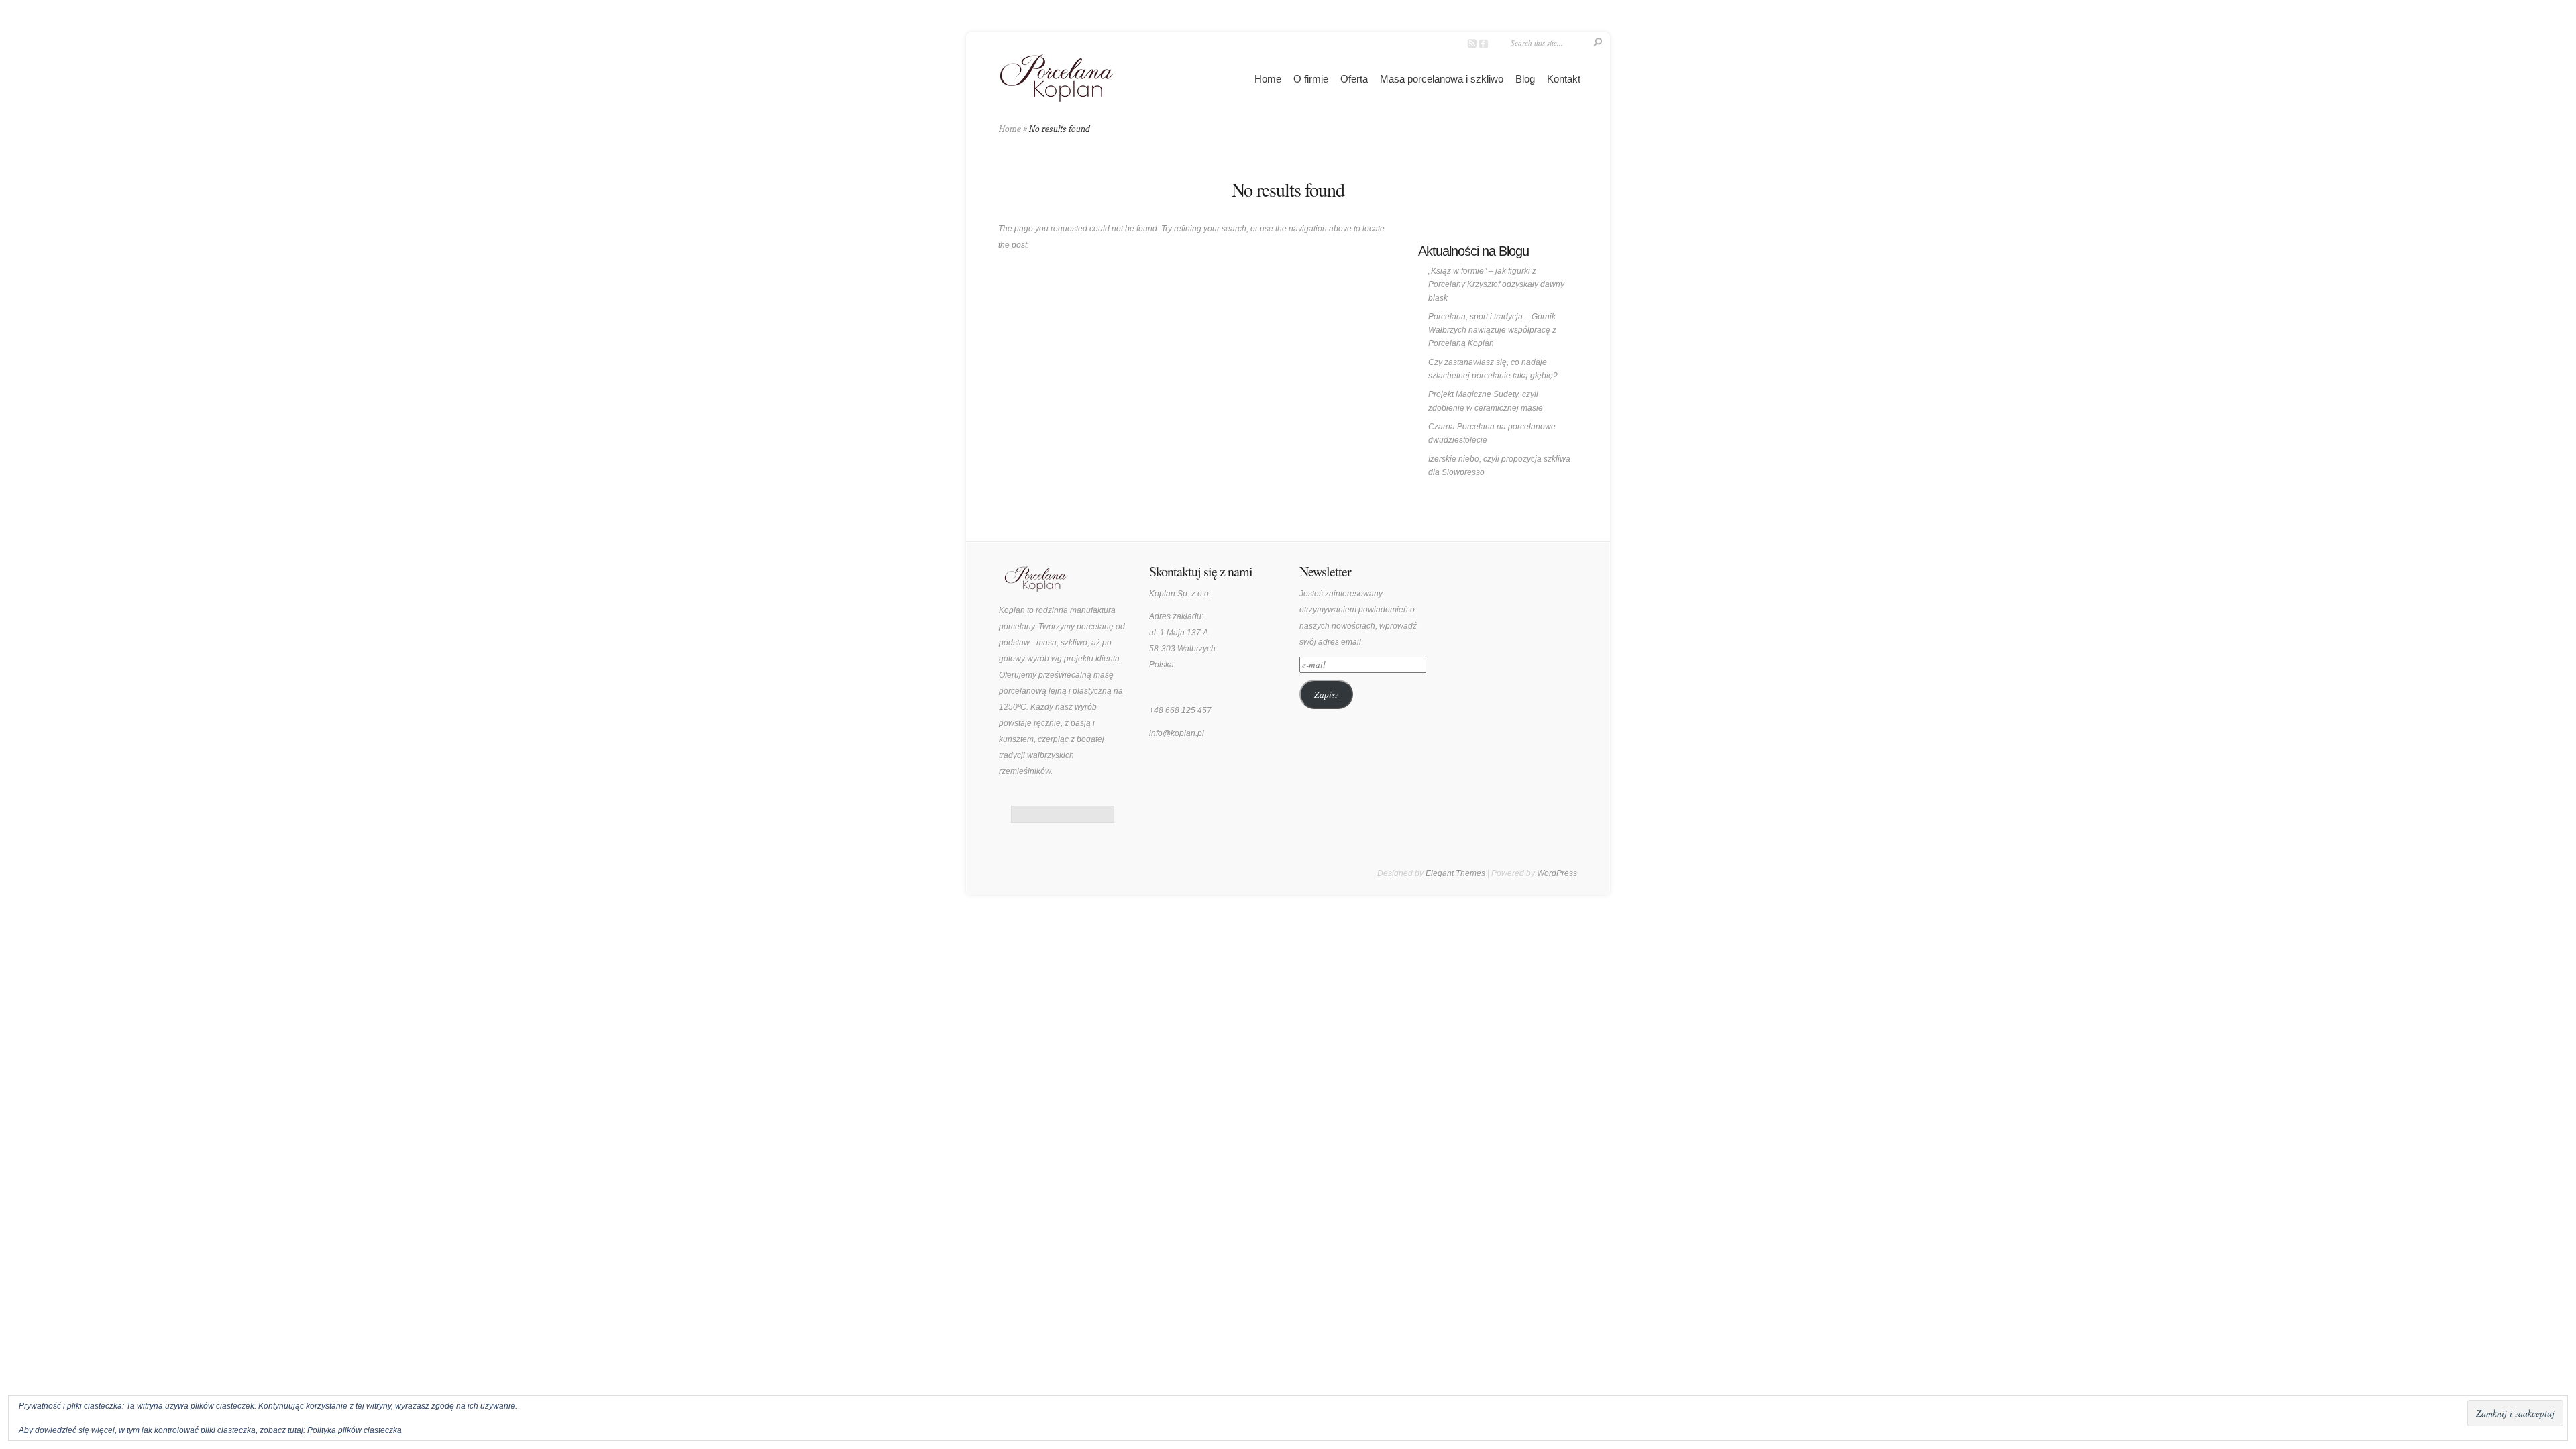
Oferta (1354, 79)
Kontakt (1564, 79)
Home (1268, 79)
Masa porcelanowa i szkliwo (1442, 79)
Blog (1525, 79)
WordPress (1557, 873)
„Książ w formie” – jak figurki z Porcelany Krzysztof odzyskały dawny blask (1496, 284)
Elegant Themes (1455, 873)
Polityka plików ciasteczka (355, 1430)
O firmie (1311, 79)
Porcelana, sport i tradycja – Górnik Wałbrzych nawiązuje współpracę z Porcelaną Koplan (1492, 330)
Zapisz (1326, 694)
